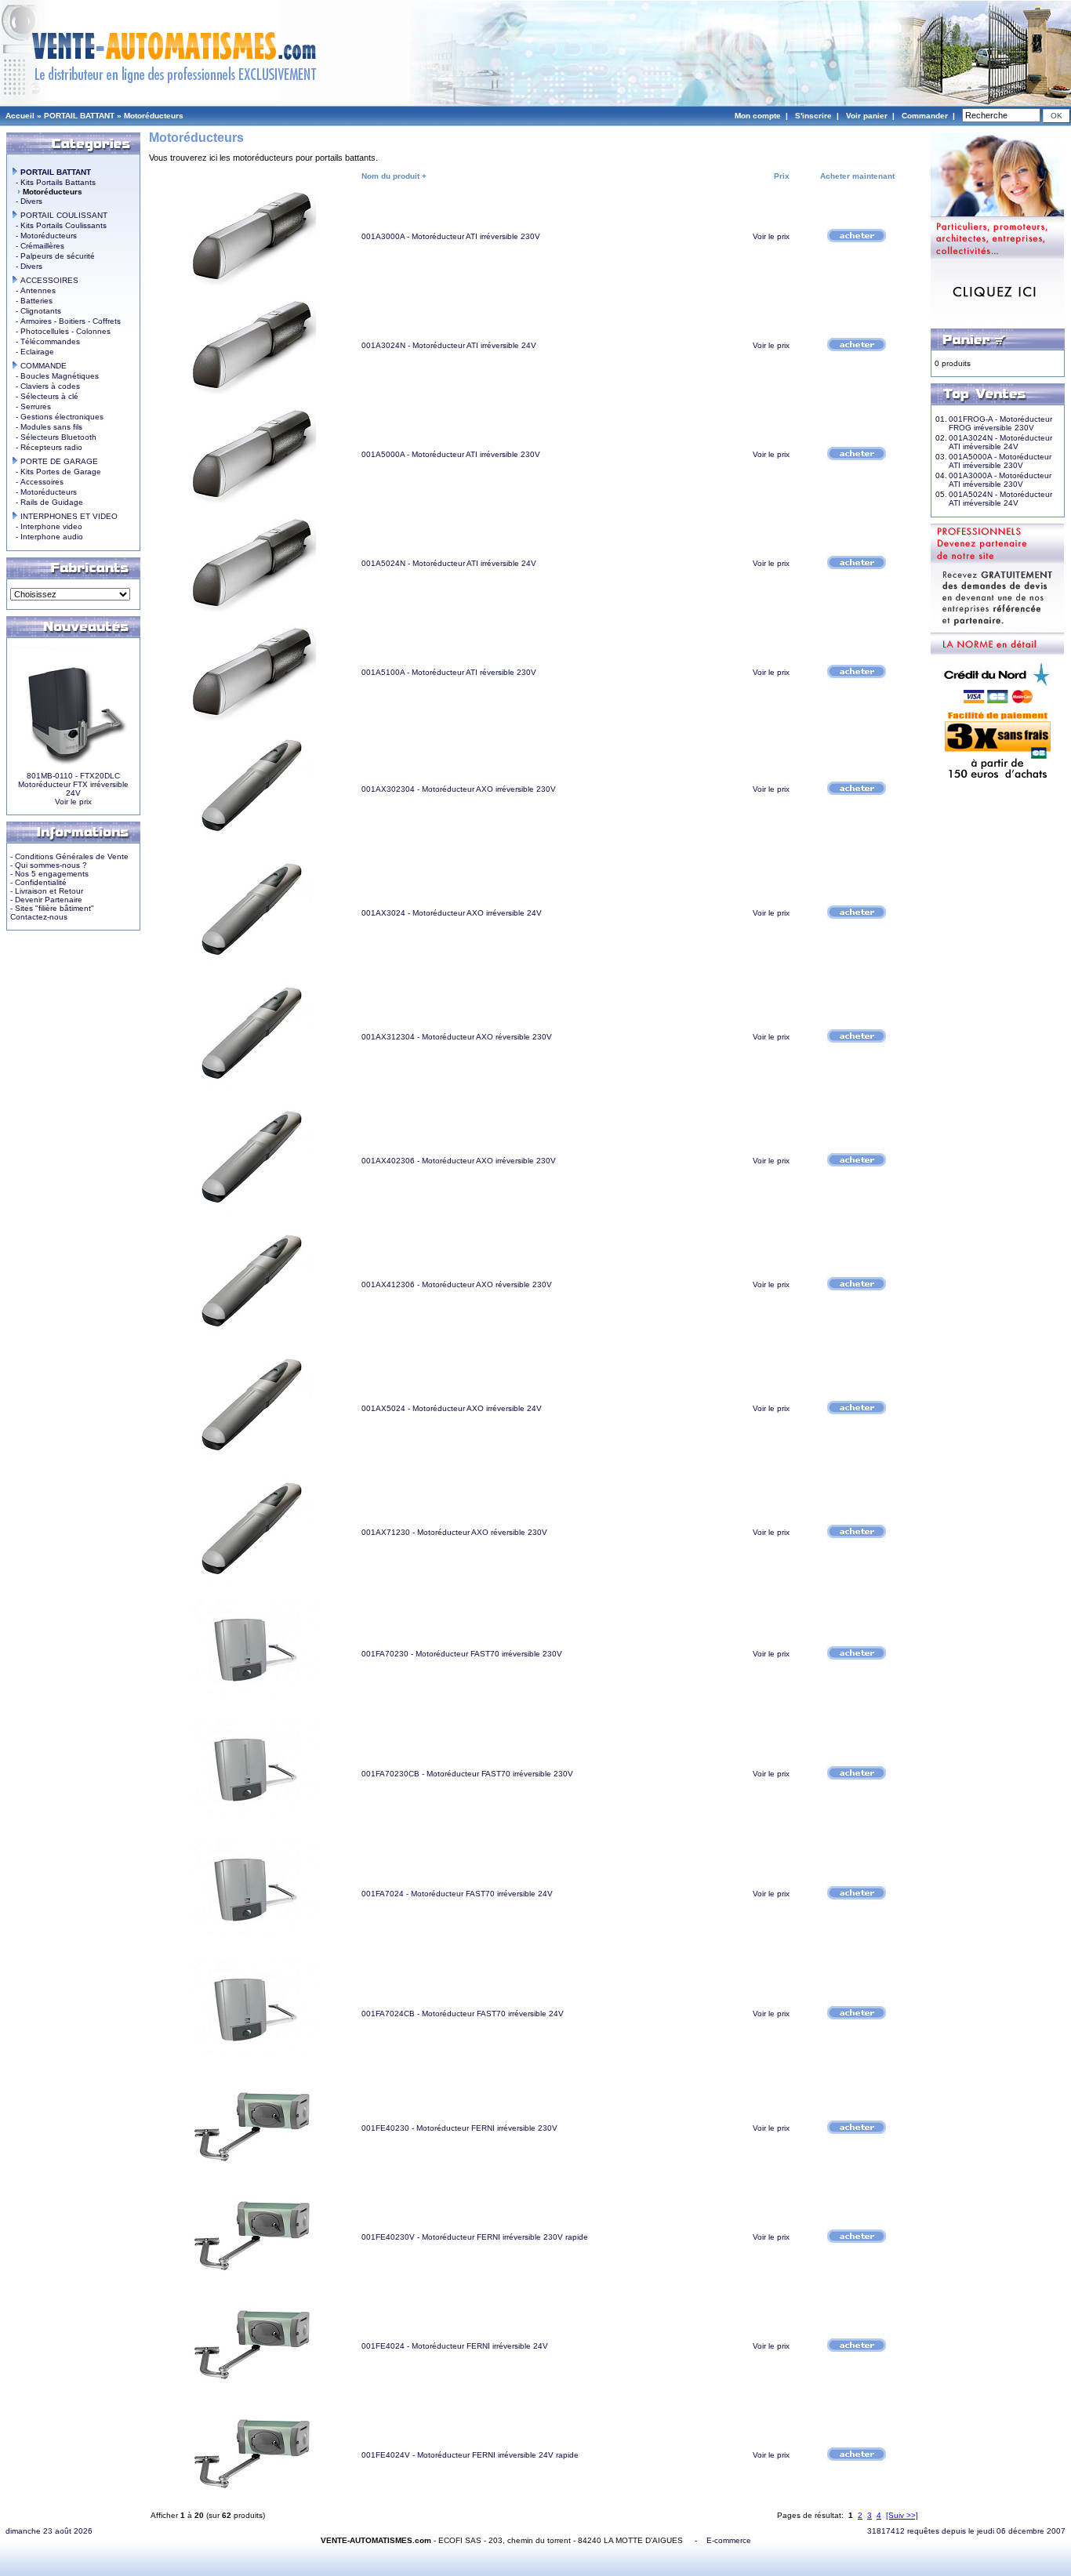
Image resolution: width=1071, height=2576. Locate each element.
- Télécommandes (45, 341)
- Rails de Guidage (47, 502)
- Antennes (33, 290)
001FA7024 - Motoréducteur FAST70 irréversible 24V (457, 1894)
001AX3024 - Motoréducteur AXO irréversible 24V (452, 913)
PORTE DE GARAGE (58, 461)
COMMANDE (42, 366)
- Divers (27, 201)
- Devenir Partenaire (46, 900)
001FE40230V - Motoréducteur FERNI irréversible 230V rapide (475, 2237)
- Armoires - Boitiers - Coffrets (66, 321)
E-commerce (729, 2540)
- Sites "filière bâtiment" (52, 908)
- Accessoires (37, 482)
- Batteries (32, 301)
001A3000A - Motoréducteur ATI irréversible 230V (451, 236)
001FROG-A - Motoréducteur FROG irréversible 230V (1000, 423)
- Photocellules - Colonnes (61, 331)
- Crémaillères (38, 246)
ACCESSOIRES (48, 280)
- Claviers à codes (45, 386)
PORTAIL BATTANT (79, 116)
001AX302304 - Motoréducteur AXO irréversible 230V (459, 789)
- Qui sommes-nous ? (49, 865)
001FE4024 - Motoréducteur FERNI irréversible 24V (455, 2346)
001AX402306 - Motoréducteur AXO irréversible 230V (459, 1161)
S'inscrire (813, 116)
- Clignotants (36, 311)
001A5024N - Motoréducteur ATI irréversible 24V (449, 563)
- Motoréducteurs (44, 236)
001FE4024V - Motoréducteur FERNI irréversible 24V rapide (470, 2455)
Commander (925, 116)
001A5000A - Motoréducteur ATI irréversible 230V (451, 454)
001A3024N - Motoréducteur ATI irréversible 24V (449, 345)
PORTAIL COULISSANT (63, 215)
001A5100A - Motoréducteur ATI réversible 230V (449, 672)
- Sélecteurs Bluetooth (54, 437)
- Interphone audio (47, 537)
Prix (782, 176)
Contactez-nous (39, 917)
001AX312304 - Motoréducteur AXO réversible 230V (457, 1037)
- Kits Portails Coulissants (59, 225)
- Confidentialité (38, 882)
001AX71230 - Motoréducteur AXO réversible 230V (454, 1532)
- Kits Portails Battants (53, 182)
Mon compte (758, 116)
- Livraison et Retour (47, 891)
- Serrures (31, 406)
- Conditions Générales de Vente (69, 856)
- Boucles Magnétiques (55, 376)
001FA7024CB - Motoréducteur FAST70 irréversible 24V (463, 2014)
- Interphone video (47, 526)
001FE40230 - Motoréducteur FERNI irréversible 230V (459, 2128)
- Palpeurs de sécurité (53, 256)
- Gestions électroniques (57, 417)
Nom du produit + (394, 176)
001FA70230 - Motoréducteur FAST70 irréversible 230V (462, 1654)
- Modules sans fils (47, 427)
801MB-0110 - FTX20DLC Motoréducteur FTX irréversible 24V (73, 784)
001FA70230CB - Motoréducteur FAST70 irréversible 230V (467, 1774)
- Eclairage (33, 352)
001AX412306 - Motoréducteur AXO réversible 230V (457, 1284)
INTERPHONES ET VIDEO (68, 516)
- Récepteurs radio (47, 447)
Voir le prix (73, 802)
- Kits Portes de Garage (56, 472)
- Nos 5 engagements (49, 874)
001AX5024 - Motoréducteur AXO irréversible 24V (452, 1408)
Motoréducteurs (154, 116)
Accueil (20, 116)
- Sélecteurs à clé (45, 396)
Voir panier (867, 116)
